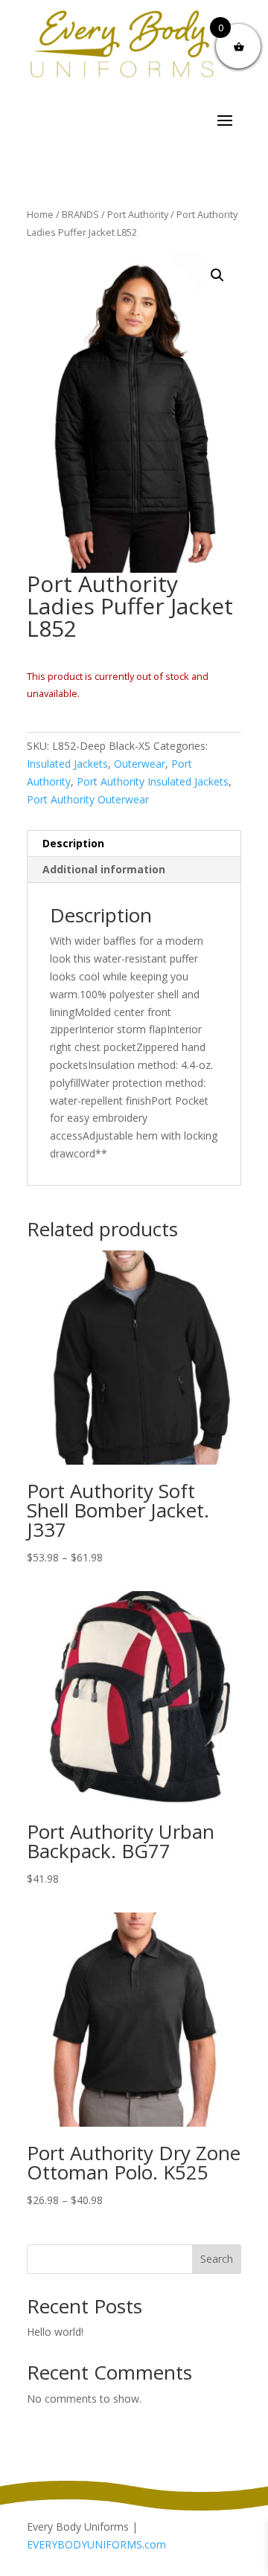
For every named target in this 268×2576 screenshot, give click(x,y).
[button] (217, 275)
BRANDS (80, 214)
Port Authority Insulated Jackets (153, 781)
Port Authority (138, 214)
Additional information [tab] (104, 869)
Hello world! (55, 2332)
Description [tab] (73, 843)
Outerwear (140, 764)
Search (217, 2259)
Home (40, 214)
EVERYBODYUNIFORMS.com (96, 2544)
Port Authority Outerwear (88, 799)
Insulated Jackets (67, 764)
